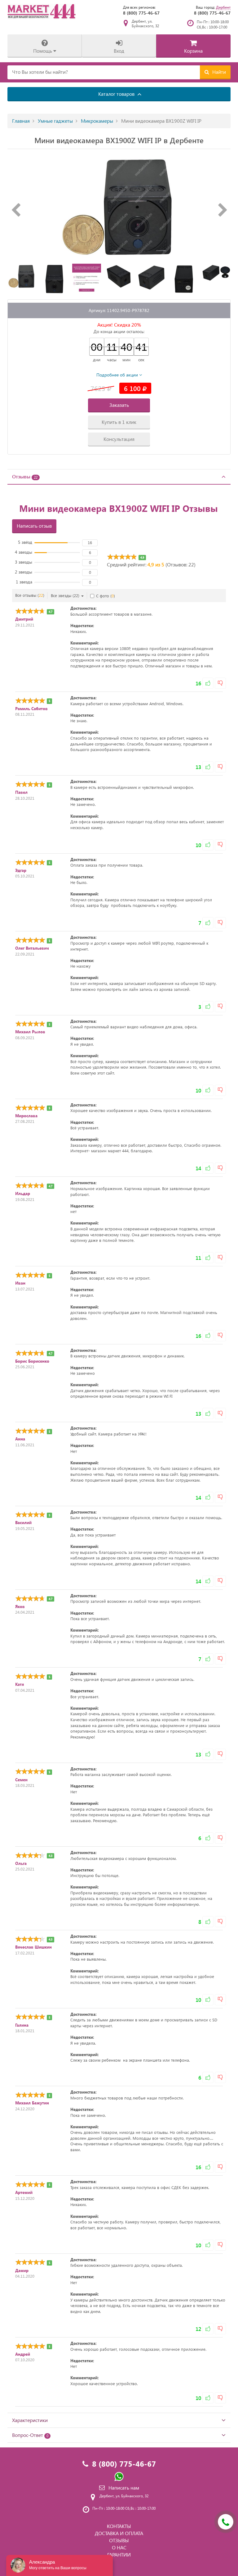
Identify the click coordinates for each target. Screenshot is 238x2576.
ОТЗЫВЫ (119, 2540)
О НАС (119, 2547)
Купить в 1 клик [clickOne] (119, 422)
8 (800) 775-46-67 (141, 13)
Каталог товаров (117, 94)
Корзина (193, 51)
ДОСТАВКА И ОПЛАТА (119, 2533)
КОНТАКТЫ (119, 2526)
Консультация (119, 439)
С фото (106, 596)
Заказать (119, 405)
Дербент (223, 7)
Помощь (43, 51)
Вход (119, 51)
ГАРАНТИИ (119, 2554)
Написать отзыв (34, 526)
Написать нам (124, 2488)
